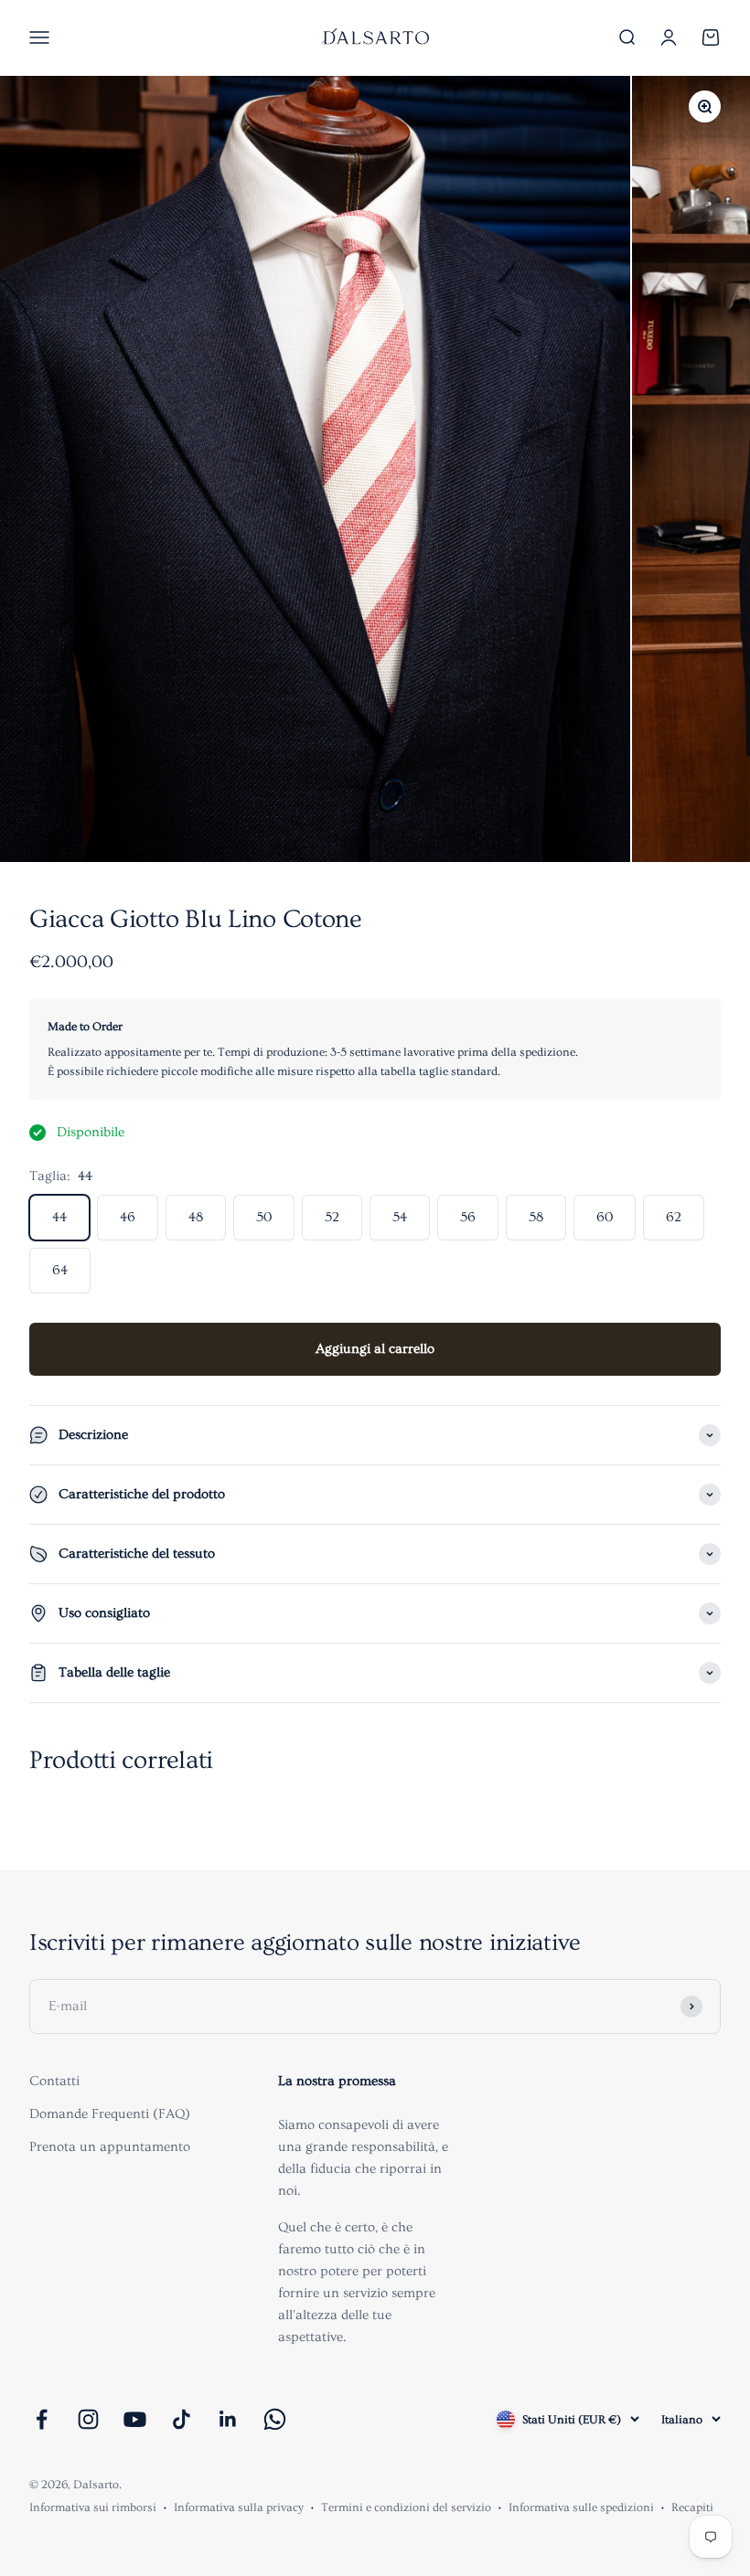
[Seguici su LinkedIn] (228, 2419)
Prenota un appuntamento (110, 2147)
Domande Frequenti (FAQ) (110, 2114)
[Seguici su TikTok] (182, 2419)
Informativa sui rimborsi (93, 2507)
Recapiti (692, 2507)
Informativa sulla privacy (239, 2507)
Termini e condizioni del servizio (406, 2507)
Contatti (54, 2081)
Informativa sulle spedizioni (581, 2507)
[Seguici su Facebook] (42, 2419)
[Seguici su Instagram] (88, 2419)
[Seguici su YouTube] (135, 2419)
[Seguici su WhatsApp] (275, 2419)
